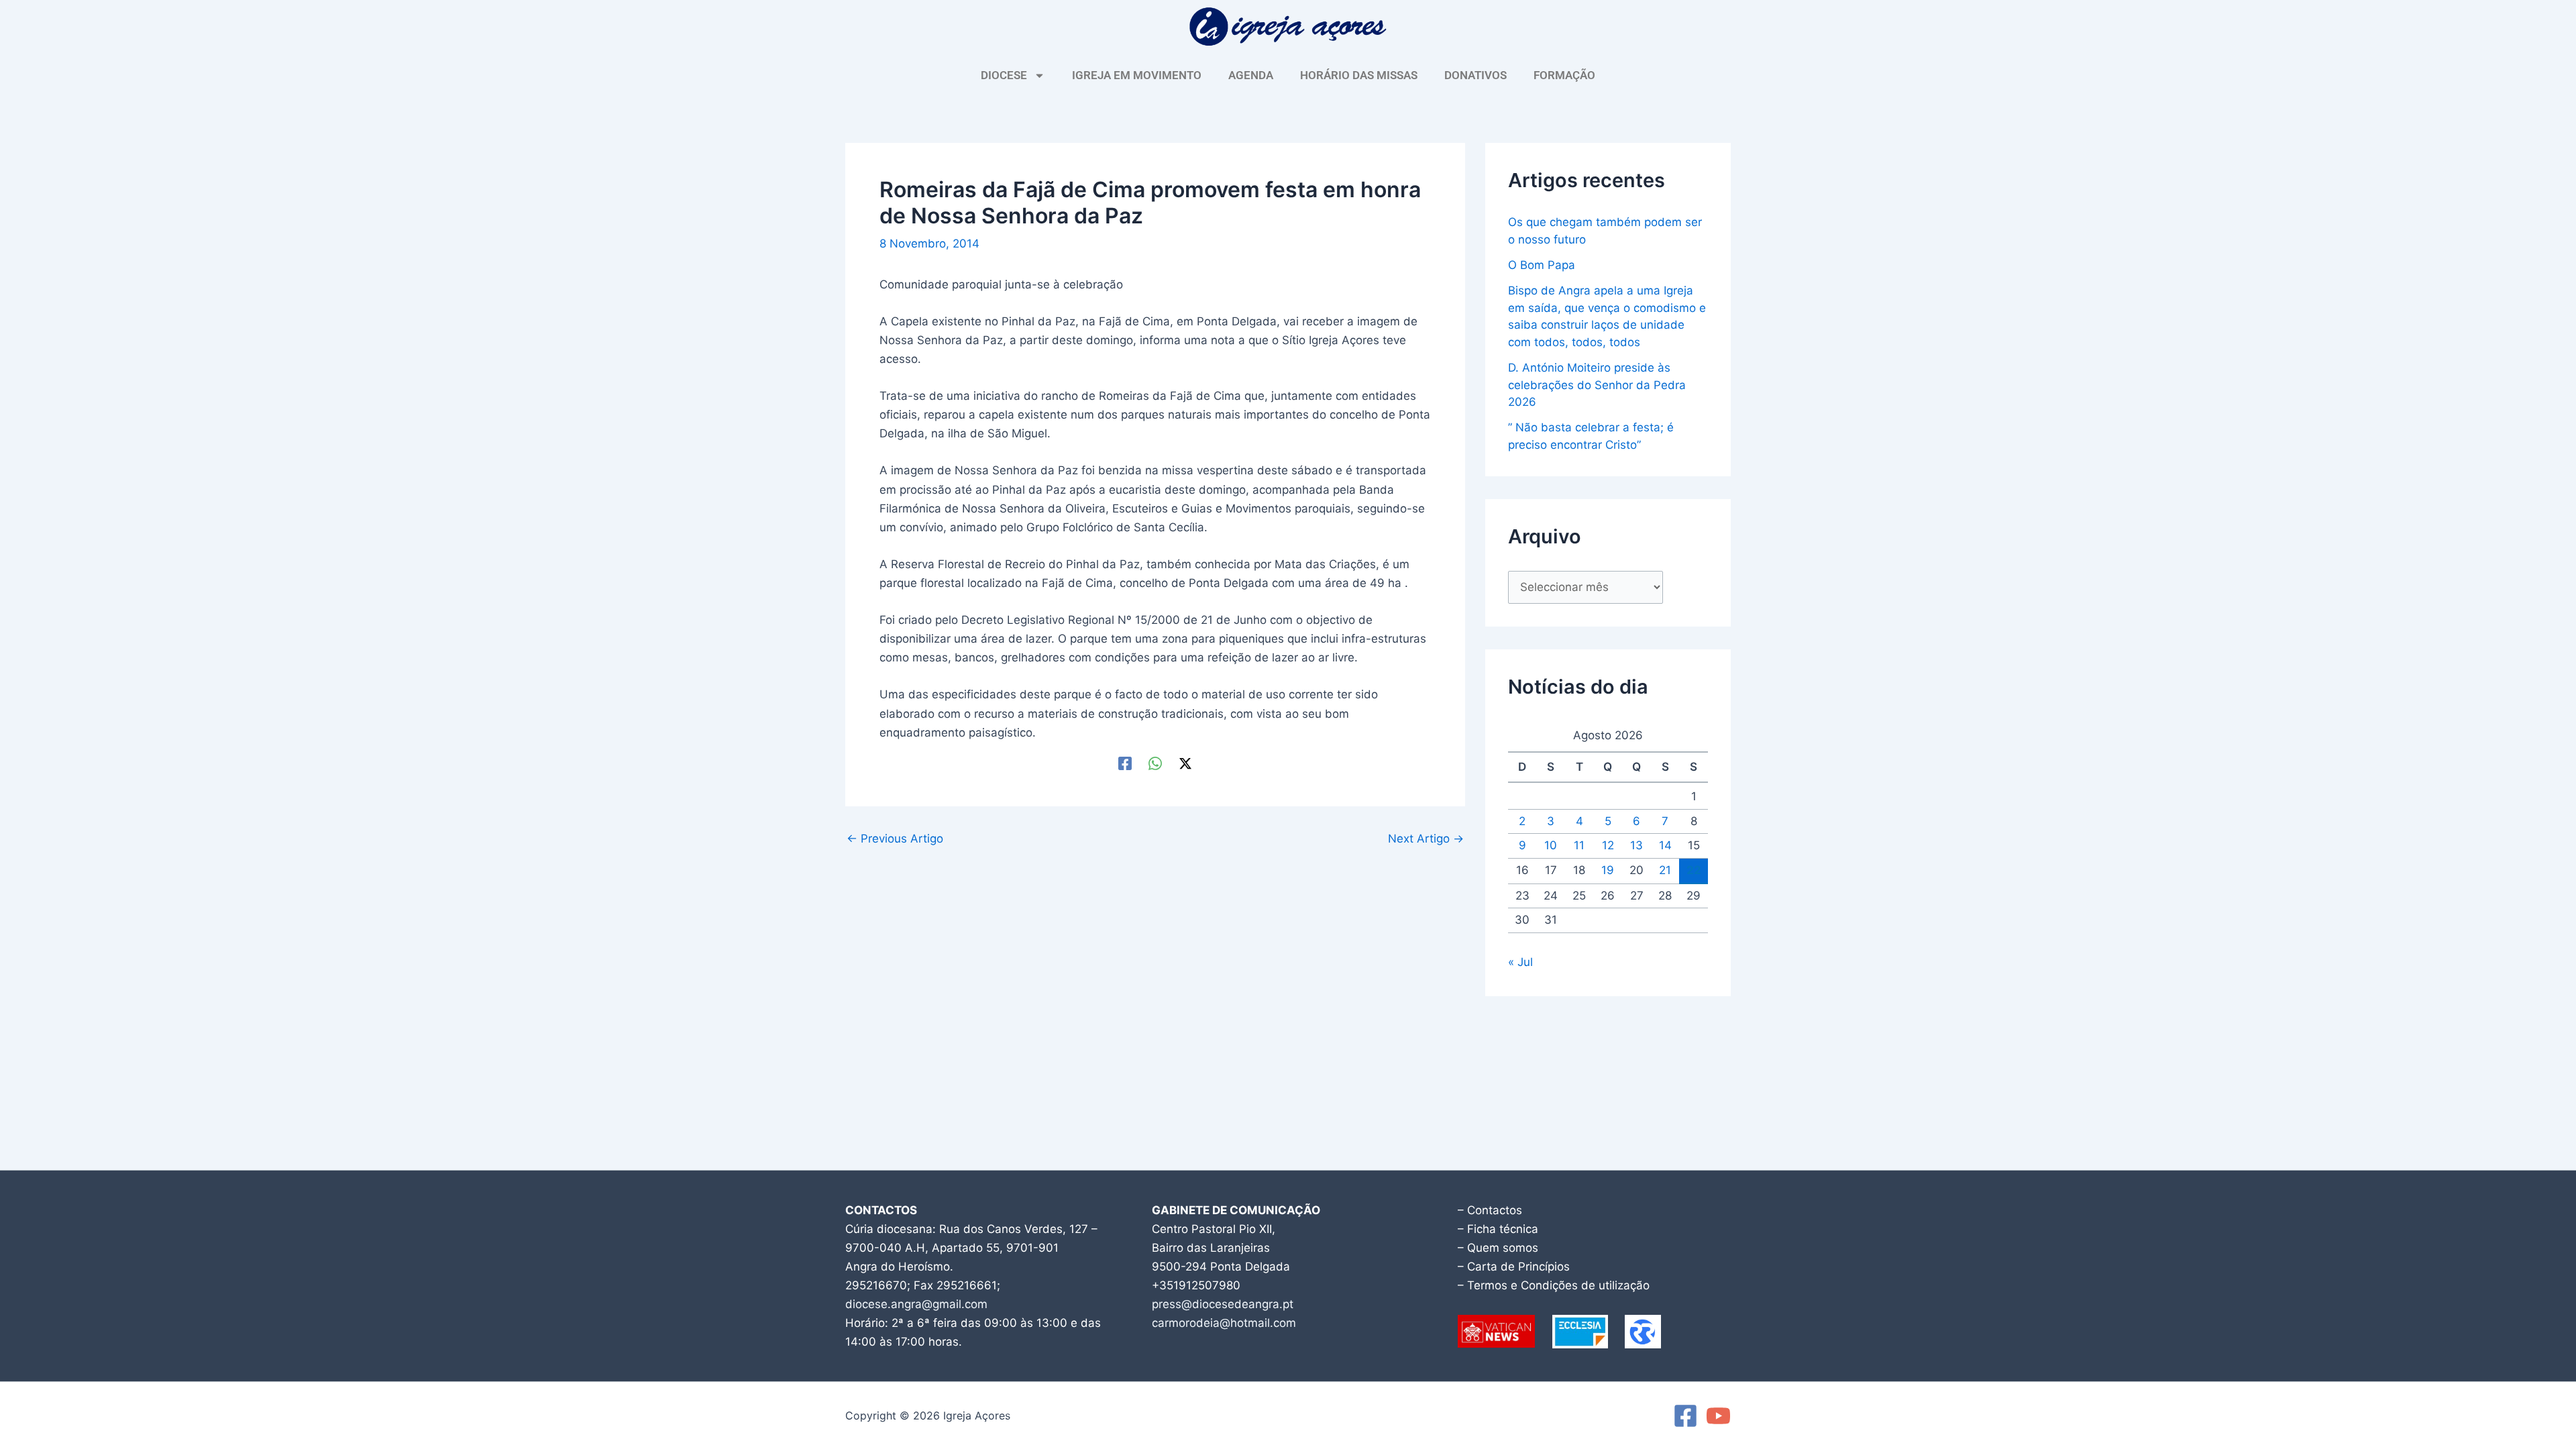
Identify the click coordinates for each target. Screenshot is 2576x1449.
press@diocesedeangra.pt (1223, 1304)
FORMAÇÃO (1564, 75)
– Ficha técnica (1498, 1229)
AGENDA (1251, 75)
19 (1608, 870)
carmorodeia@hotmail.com (1224, 1323)
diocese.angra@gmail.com (916, 1304)
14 (1665, 845)
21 (1665, 870)
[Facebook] (1125, 763)
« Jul (1520, 962)
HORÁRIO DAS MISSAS (1359, 75)
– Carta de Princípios (1514, 1267)
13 (1636, 845)
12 (1608, 845)
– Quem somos (1498, 1248)
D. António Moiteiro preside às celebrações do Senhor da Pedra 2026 (1597, 385)
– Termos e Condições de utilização (1554, 1285)
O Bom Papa (1542, 265)
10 (1551, 845)
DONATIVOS (1475, 75)
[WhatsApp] (1155, 763)
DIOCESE (1004, 75)
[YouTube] (1718, 1416)
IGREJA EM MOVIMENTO (1137, 75)
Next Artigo (1426, 839)
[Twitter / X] (1185, 763)
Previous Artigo (895, 839)
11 (1579, 845)
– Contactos (1490, 1210)
